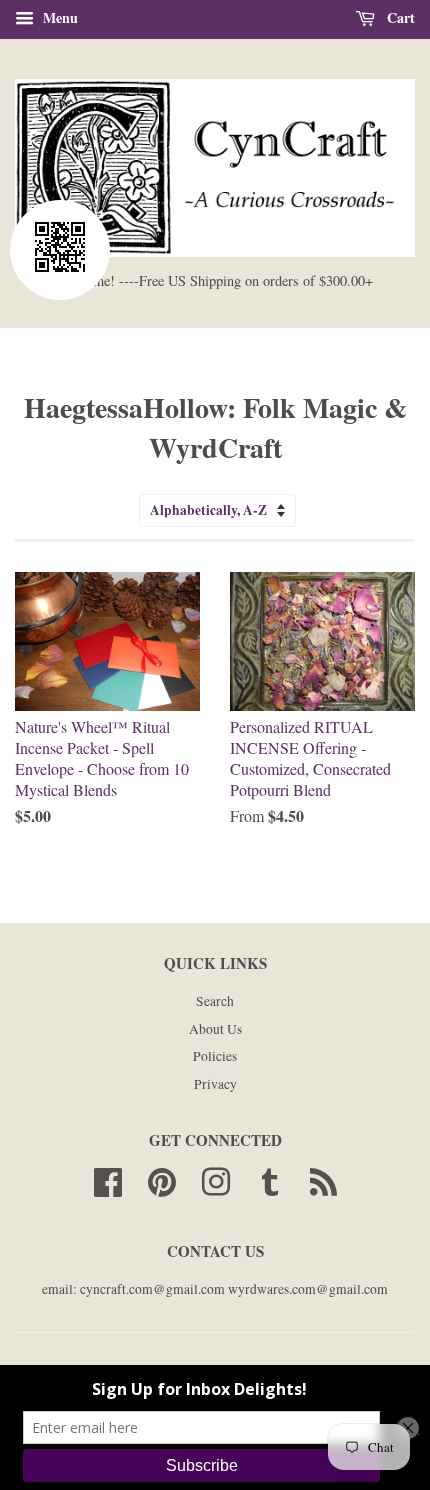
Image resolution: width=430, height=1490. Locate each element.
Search (215, 1001)
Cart (399, 17)
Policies (215, 1056)
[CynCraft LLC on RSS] (323, 1179)
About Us (215, 1029)
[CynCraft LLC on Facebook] (108, 1179)
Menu (58, 17)
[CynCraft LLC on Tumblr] (270, 1179)
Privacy (215, 1084)
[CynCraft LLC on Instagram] (216, 1179)
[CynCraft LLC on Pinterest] (162, 1179)
